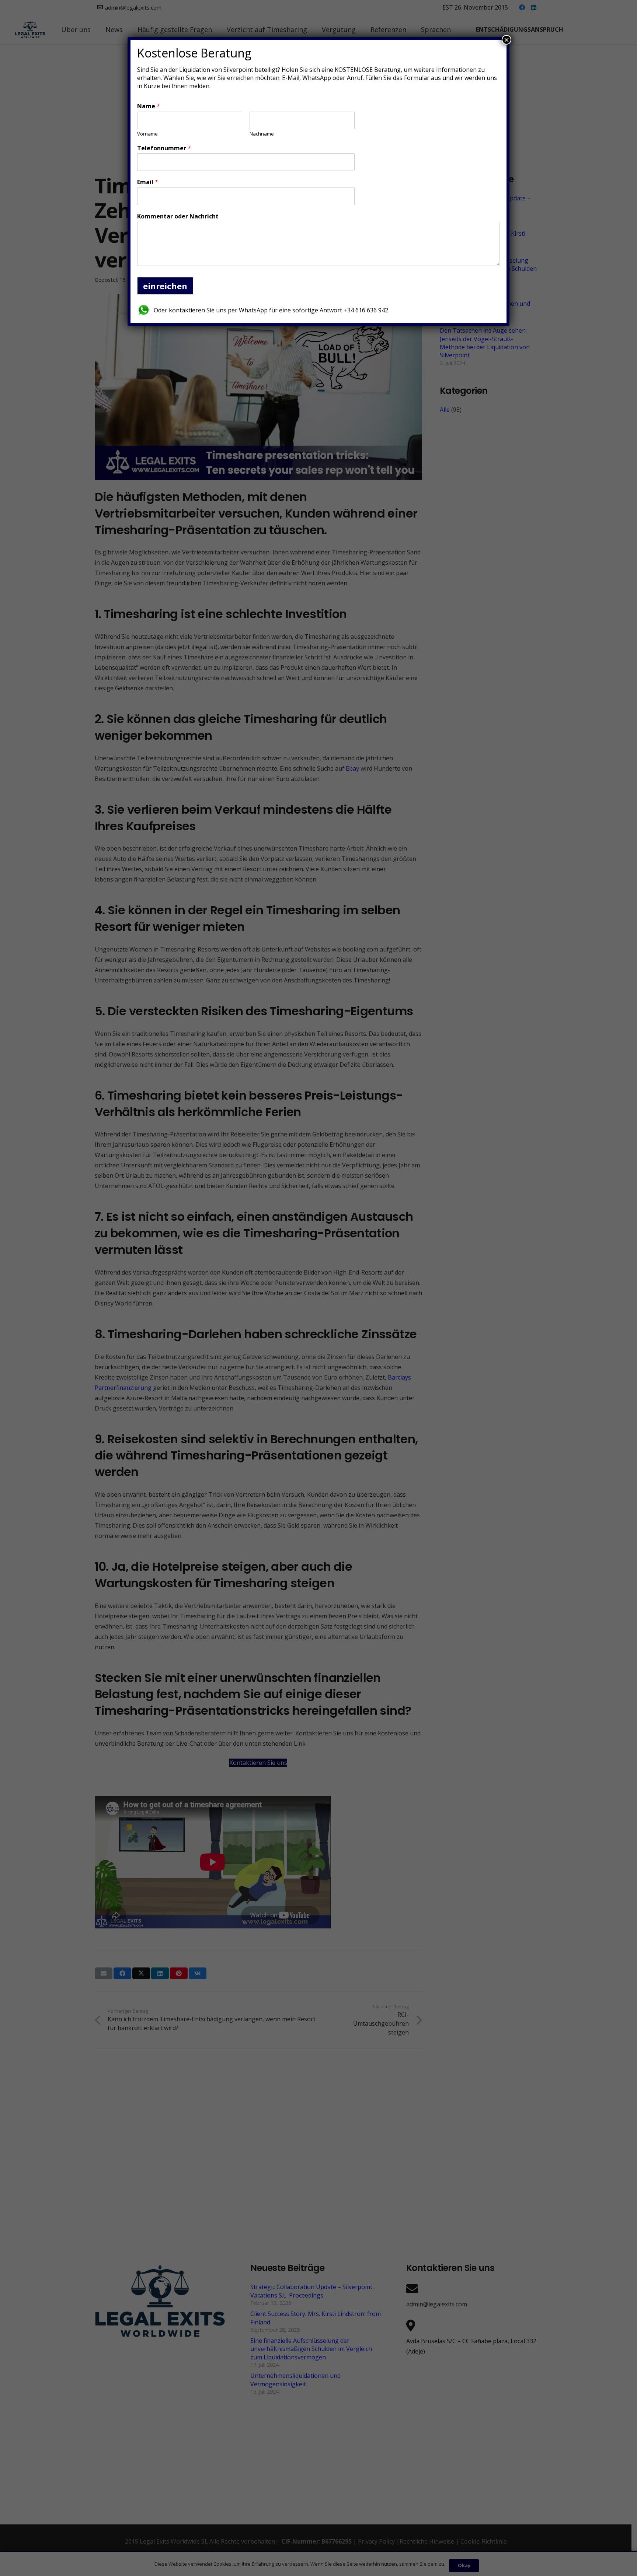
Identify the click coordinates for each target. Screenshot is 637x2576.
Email (148, 182)
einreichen (165, 286)
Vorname (147, 134)
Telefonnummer (164, 148)
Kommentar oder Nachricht (178, 216)
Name (149, 106)
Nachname (262, 134)
